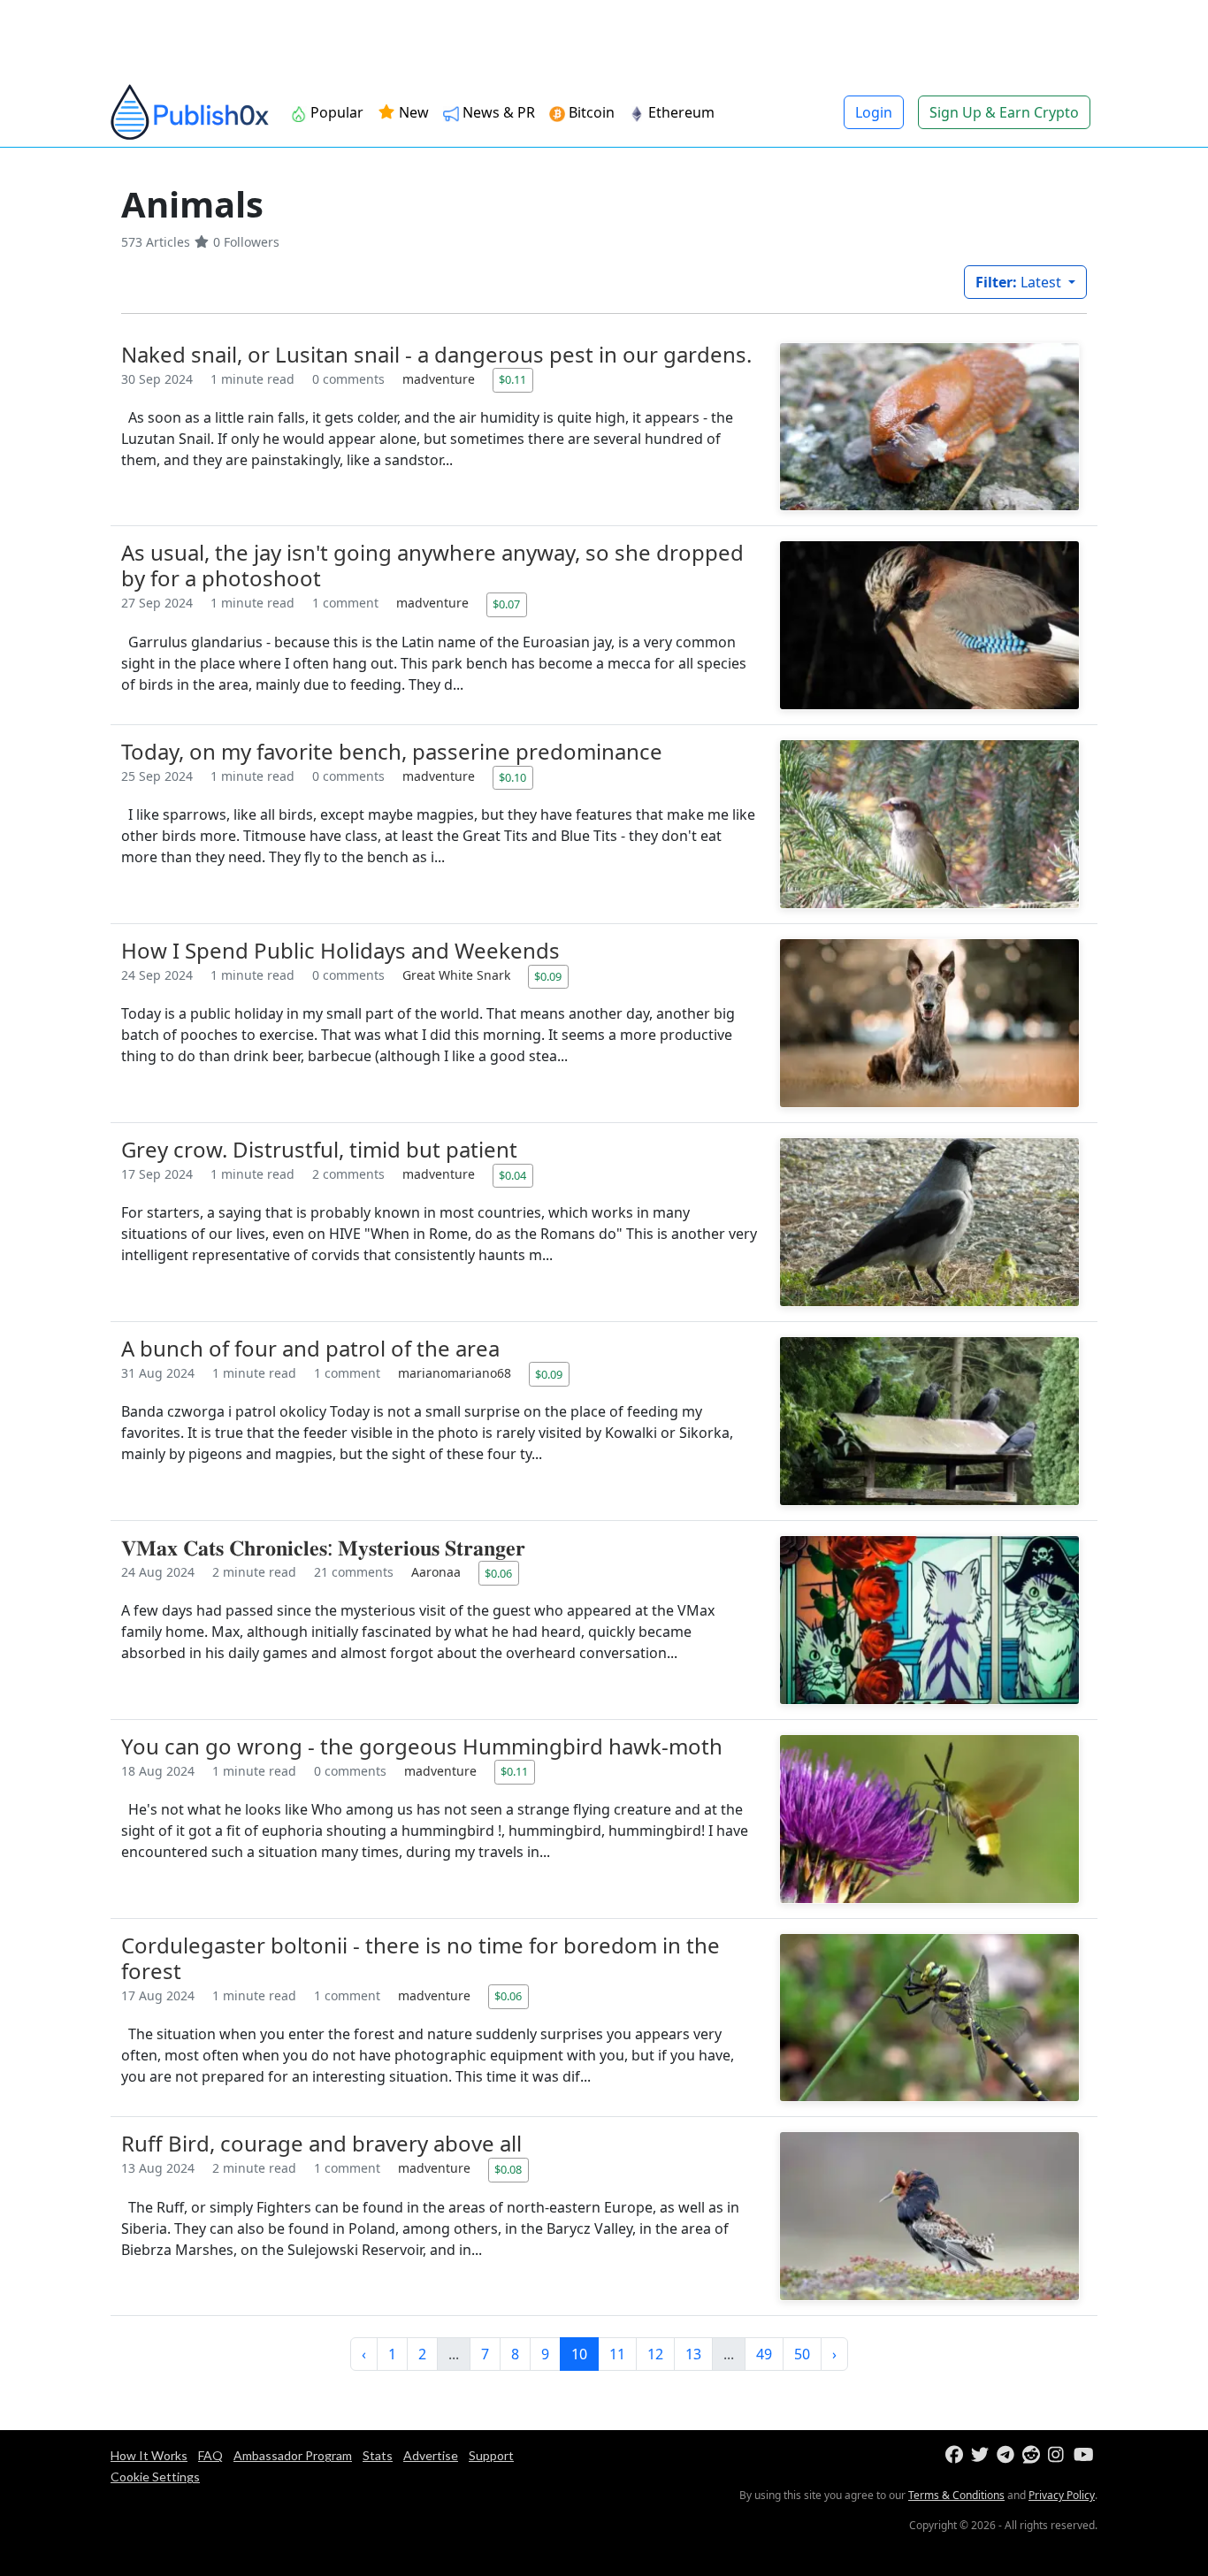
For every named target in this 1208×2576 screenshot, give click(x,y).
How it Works (149, 2455)
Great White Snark (458, 975)
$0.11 (512, 379)
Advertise (431, 2455)
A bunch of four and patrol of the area (310, 1348)
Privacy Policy (1062, 2495)
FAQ (210, 2455)
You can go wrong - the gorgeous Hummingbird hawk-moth (422, 1746)
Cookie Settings (155, 2477)
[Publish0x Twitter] (982, 2455)
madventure (440, 379)
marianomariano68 (456, 1373)
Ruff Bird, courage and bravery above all (321, 2143)
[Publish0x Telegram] (1008, 2455)
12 (655, 2354)
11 (617, 2354)
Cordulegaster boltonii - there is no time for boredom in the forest (421, 1958)
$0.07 (506, 604)
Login (874, 112)
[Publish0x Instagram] (1059, 2455)
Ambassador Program (293, 2455)
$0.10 (512, 777)
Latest (1020, 282)
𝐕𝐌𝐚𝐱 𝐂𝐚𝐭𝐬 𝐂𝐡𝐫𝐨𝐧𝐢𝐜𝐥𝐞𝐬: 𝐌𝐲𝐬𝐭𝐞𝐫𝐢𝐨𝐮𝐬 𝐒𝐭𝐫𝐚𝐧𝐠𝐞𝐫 (323, 1547)
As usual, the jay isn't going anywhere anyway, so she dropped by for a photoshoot (432, 565)
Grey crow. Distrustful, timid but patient (319, 1149)
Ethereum (680, 112)
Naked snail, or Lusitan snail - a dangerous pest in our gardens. (436, 354)
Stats (378, 2455)
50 (802, 2354)
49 (764, 2354)
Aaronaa (438, 1572)
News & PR (497, 112)
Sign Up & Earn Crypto (1004, 112)
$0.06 (498, 1573)
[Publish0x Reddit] (1033, 2455)
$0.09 (548, 976)
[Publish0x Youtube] (1085, 2455)
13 (693, 2354)
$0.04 (512, 1175)
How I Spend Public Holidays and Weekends (340, 950)
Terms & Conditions (956, 2495)
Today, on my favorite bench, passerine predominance (392, 751)
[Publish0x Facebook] (956, 2455)
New (412, 112)
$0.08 (508, 2169)
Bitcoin (590, 112)
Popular (335, 112)
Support (491, 2455)
